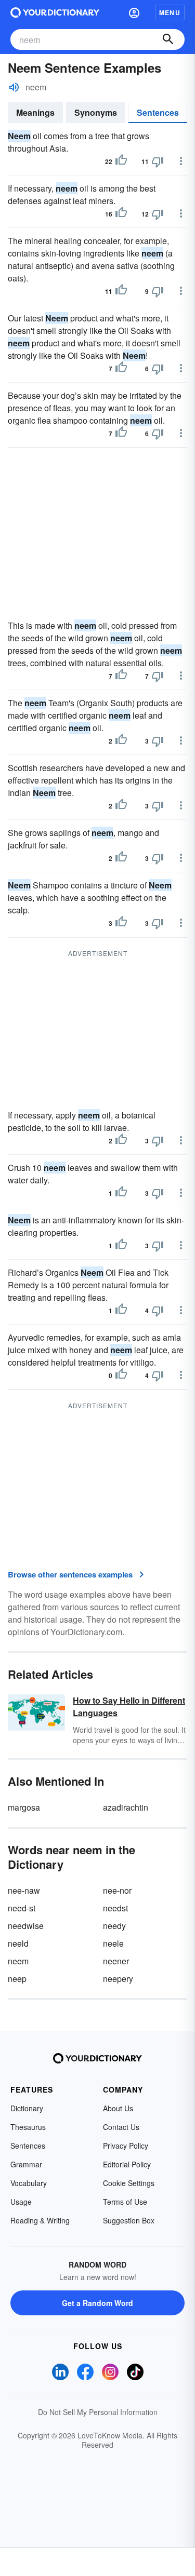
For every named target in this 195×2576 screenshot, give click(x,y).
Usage (21, 2202)
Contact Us (121, 2127)
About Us (118, 2108)
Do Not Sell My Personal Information (98, 2412)
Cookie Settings (129, 2183)
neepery (118, 1979)
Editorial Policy (127, 2164)
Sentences (158, 112)
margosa (24, 1807)
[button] (134, 12)
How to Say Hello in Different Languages (129, 1707)
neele (113, 1943)
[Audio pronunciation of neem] (14, 87)
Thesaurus (28, 2127)
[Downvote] (158, 161)
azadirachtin (126, 1807)
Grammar (26, 2164)
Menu (170, 12)
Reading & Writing (40, 2220)
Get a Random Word (97, 2303)
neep (17, 1979)
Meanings (35, 112)
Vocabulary (29, 2183)
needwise (26, 1926)
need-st (22, 1908)
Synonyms (96, 112)
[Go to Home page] (55, 12)
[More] (181, 161)
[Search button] (168, 39)
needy (114, 1926)
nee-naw (24, 1890)
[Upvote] (121, 161)
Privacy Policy (126, 2146)
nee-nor (117, 1890)
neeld (18, 1943)
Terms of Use (125, 2202)
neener (116, 1961)
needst (115, 1908)
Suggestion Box (129, 2220)
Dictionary (27, 2108)
